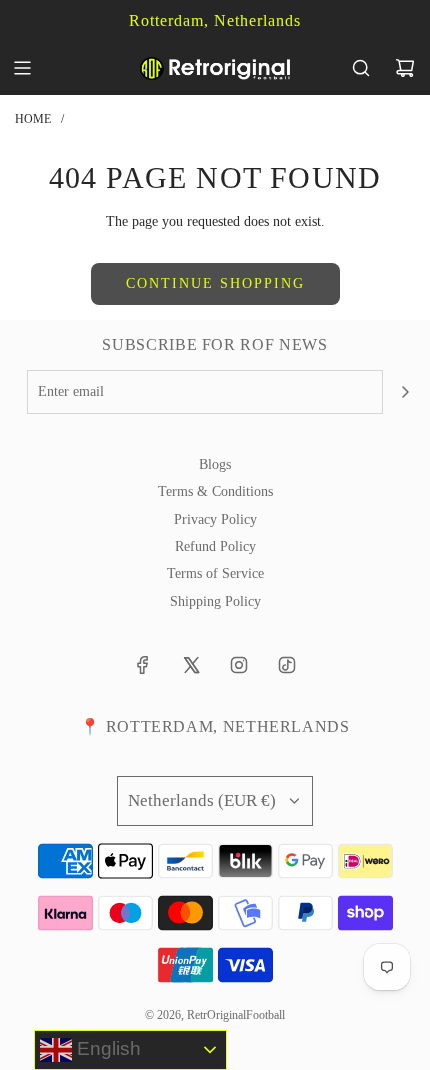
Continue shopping (215, 283)
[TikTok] (287, 665)
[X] (191, 665)
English (106, 1048)
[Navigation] (22, 68)
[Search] (361, 68)
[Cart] (405, 68)
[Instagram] (239, 665)
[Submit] (405, 392)
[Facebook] (143, 665)
